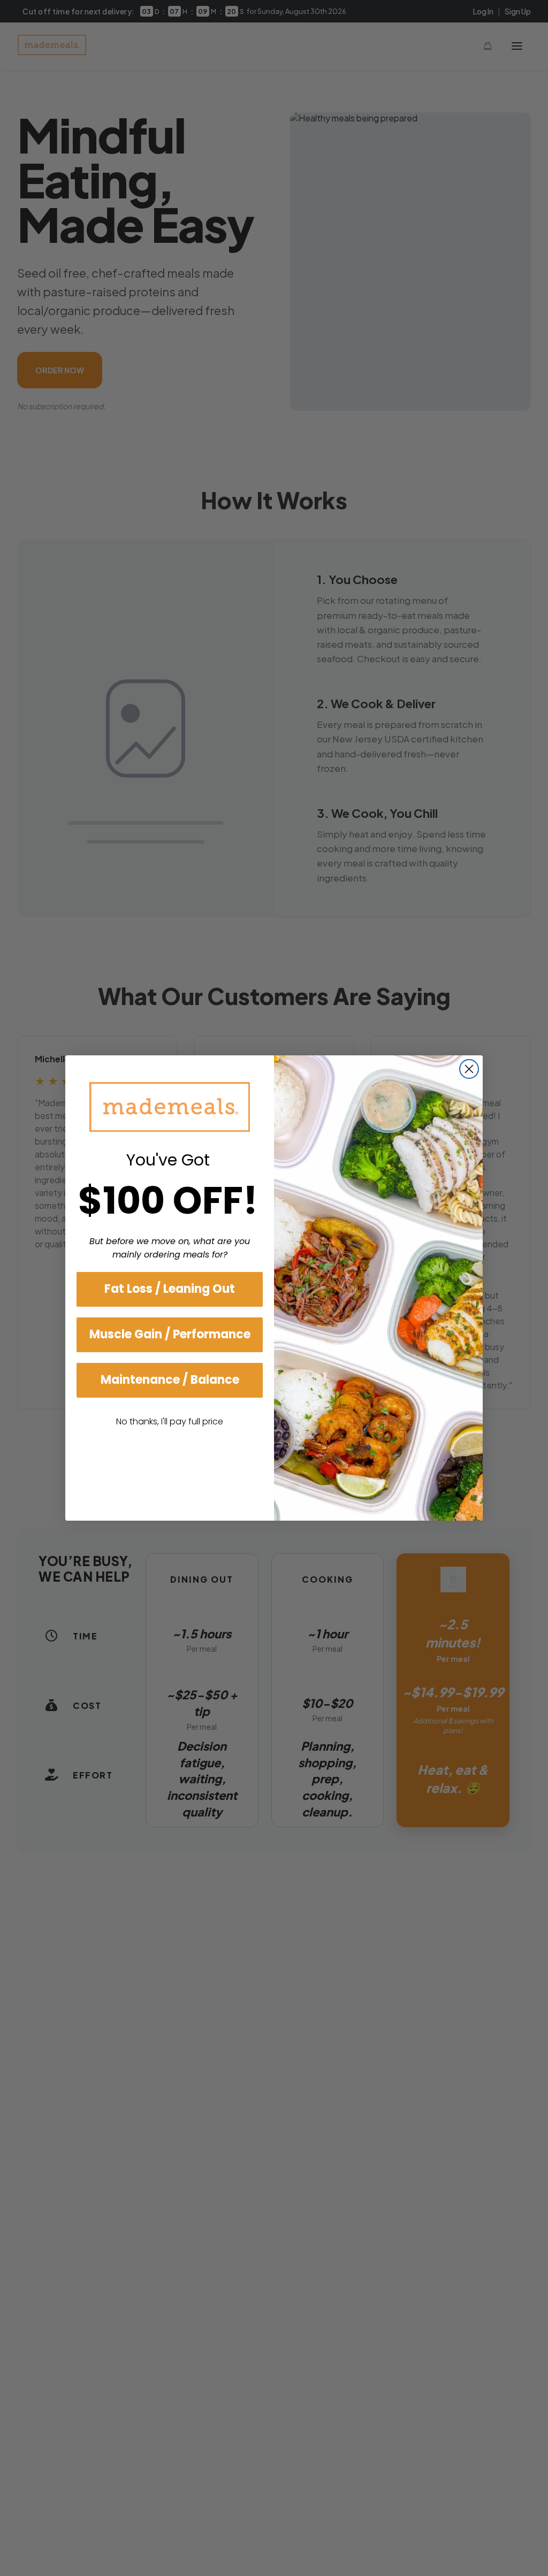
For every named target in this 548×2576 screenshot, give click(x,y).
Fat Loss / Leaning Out (170, 1289)
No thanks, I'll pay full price (170, 1421)
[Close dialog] (469, 1069)
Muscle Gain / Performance (170, 1334)
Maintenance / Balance (170, 1380)
